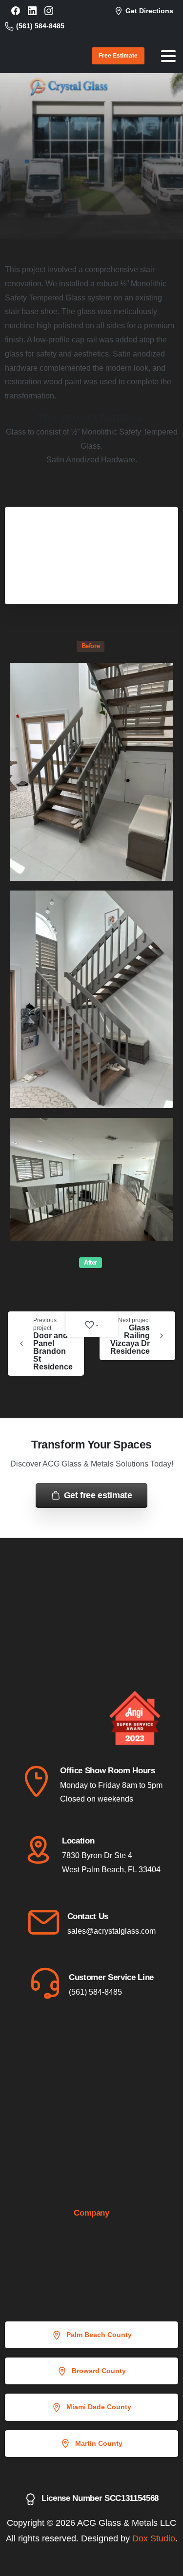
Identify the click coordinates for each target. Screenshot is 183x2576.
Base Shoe (121, 157)
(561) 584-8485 (40, 26)
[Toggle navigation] (168, 56)
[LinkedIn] (32, 11)
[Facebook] (16, 11)
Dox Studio (154, 2538)
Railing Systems (59, 157)
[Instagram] (49, 11)
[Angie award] (39, 1731)
